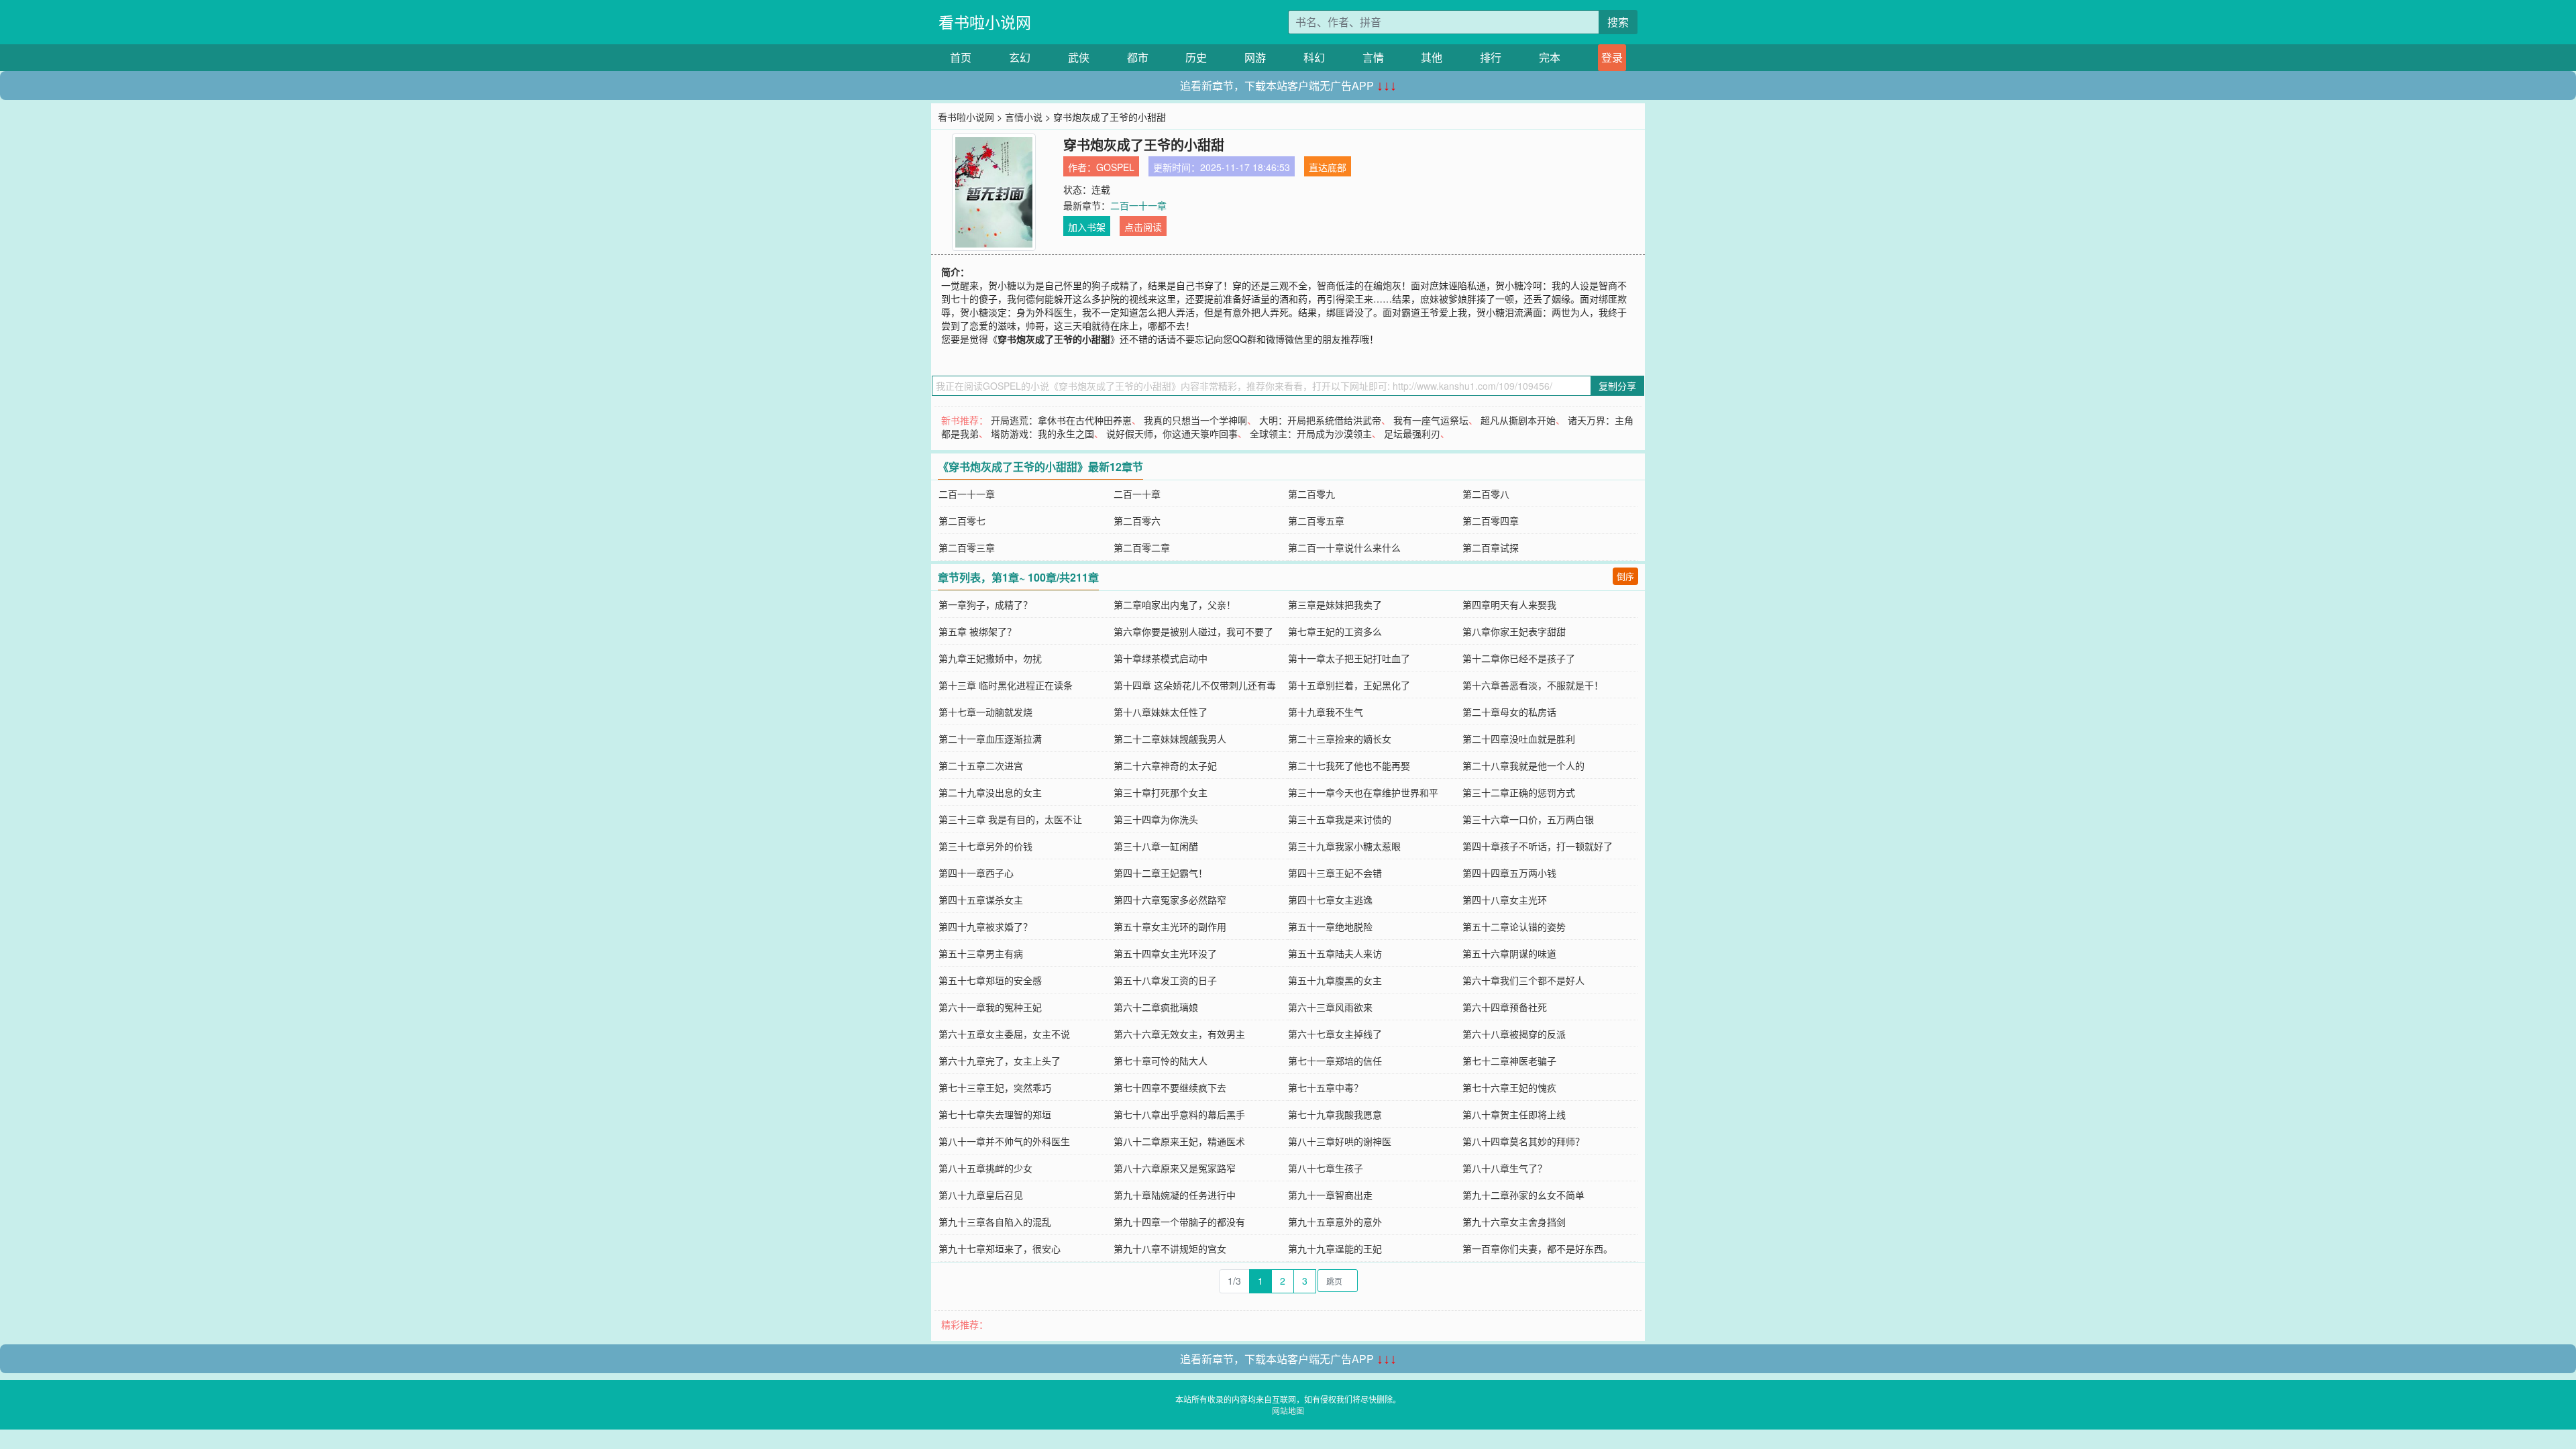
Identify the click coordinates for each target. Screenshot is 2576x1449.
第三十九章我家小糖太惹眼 (1344, 846)
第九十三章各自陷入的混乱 (995, 1222)
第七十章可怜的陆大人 (1161, 1061)
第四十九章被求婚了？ (985, 926)
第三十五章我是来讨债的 (1340, 819)
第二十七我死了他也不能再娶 (1349, 765)
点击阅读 (1143, 227)
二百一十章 (1137, 494)
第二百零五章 (1316, 521)
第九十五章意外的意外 (1335, 1222)
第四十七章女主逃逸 (1330, 900)
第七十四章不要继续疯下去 (1170, 1087)
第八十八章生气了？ (1505, 1168)
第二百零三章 (967, 547)
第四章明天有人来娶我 (1509, 604)
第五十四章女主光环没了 (1165, 953)
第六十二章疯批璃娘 (1156, 1007)
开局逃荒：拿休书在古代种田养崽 (1061, 420)
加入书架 (1087, 227)
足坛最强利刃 (1412, 433)
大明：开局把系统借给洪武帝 (1320, 420)
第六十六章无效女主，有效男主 (1179, 1034)
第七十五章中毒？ (1326, 1087)
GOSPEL (1115, 167)
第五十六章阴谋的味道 (1509, 953)
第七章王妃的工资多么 (1335, 631)
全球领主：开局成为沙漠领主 (1311, 433)
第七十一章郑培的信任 (1335, 1061)
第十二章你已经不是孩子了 (1519, 658)
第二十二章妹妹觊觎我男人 (1170, 739)
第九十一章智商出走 (1330, 1195)
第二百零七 (962, 521)
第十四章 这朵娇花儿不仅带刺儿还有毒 (1195, 685)
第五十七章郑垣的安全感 (990, 980)
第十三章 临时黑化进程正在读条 (1006, 685)
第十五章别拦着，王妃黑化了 (1349, 685)
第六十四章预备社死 (1505, 1007)
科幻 (1314, 57)
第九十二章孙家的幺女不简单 (1523, 1195)
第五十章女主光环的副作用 (1170, 926)
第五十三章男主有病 (981, 953)
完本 (1550, 57)
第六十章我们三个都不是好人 (1523, 980)
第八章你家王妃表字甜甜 (1514, 631)
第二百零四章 (1491, 521)
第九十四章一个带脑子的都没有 (1179, 1222)
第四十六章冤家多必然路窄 (1170, 900)
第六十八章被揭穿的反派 (1514, 1034)
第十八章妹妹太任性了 (1161, 712)
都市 (1138, 57)
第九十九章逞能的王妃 (1335, 1248)
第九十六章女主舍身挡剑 (1514, 1222)
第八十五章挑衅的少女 (985, 1168)
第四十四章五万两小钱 (1509, 873)
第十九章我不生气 (1326, 712)
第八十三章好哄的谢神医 (1340, 1141)
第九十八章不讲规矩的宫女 (1170, 1248)
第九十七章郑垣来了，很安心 (1000, 1248)
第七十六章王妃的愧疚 (1509, 1087)
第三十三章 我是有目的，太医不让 (1010, 819)
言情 (1373, 57)
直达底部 (1328, 167)
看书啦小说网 (985, 22)
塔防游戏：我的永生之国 (1042, 433)
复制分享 (1617, 386)
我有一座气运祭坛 (1431, 420)
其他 (1432, 57)
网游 (1255, 57)
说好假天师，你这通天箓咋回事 (1172, 433)
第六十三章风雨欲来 (1330, 1007)
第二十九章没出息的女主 (990, 792)
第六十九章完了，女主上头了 (1000, 1061)
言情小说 (1024, 117)
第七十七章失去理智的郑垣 (995, 1114)
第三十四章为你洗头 (1156, 819)
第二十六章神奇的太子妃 (1165, 765)
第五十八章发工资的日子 (1165, 980)
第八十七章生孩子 (1326, 1168)
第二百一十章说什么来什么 (1344, 547)
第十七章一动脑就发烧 (985, 712)
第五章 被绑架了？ (977, 631)
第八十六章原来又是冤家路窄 (1175, 1168)
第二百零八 (1486, 494)
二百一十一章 (1138, 205)
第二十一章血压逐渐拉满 (990, 739)
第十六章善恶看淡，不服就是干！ (1533, 685)
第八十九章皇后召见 (981, 1195)
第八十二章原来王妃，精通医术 (1179, 1141)
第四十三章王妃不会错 (1335, 873)
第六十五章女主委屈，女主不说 (1004, 1034)
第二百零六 (1137, 521)
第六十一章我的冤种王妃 (990, 1007)
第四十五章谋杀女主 (981, 900)
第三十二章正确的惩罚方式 (1519, 792)
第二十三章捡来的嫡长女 (1340, 739)
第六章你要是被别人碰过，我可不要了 (1193, 631)
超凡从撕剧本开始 (1518, 420)
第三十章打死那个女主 (1161, 792)
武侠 (1079, 57)
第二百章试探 (1491, 547)
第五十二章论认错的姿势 (1514, 926)
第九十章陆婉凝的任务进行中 (1175, 1195)
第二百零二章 (1142, 547)
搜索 (1618, 22)
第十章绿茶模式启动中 (1161, 658)
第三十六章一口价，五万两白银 (1528, 819)
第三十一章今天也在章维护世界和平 (1363, 792)
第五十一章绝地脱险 (1330, 926)
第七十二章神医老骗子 (1509, 1061)
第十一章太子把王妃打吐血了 (1349, 658)
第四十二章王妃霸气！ (1161, 873)
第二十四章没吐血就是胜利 (1519, 739)
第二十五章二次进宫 (981, 765)
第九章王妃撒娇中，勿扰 (990, 658)
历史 (1196, 57)
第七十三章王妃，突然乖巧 (995, 1087)
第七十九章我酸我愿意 (1335, 1114)
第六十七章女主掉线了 (1335, 1034)
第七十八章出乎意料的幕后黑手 (1179, 1114)
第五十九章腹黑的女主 (1335, 980)
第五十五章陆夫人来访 (1335, 953)
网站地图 (1288, 1410)
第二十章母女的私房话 (1509, 712)
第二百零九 (1311, 494)
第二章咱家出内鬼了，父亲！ (1175, 604)
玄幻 (1020, 57)
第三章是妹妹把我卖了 (1335, 604)
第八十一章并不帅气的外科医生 (1004, 1141)
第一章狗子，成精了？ (985, 604)
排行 (1491, 57)
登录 (1612, 57)
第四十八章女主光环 (1505, 900)
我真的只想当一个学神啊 (1195, 420)
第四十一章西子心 (976, 873)
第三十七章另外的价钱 (985, 846)
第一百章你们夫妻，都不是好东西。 (1538, 1248)
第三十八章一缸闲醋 (1156, 846)
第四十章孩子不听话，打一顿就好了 (1538, 846)
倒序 (1625, 576)
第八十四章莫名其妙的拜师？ (1523, 1141)
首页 (961, 57)
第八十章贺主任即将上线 (1514, 1114)
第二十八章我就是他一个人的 (1523, 765)
